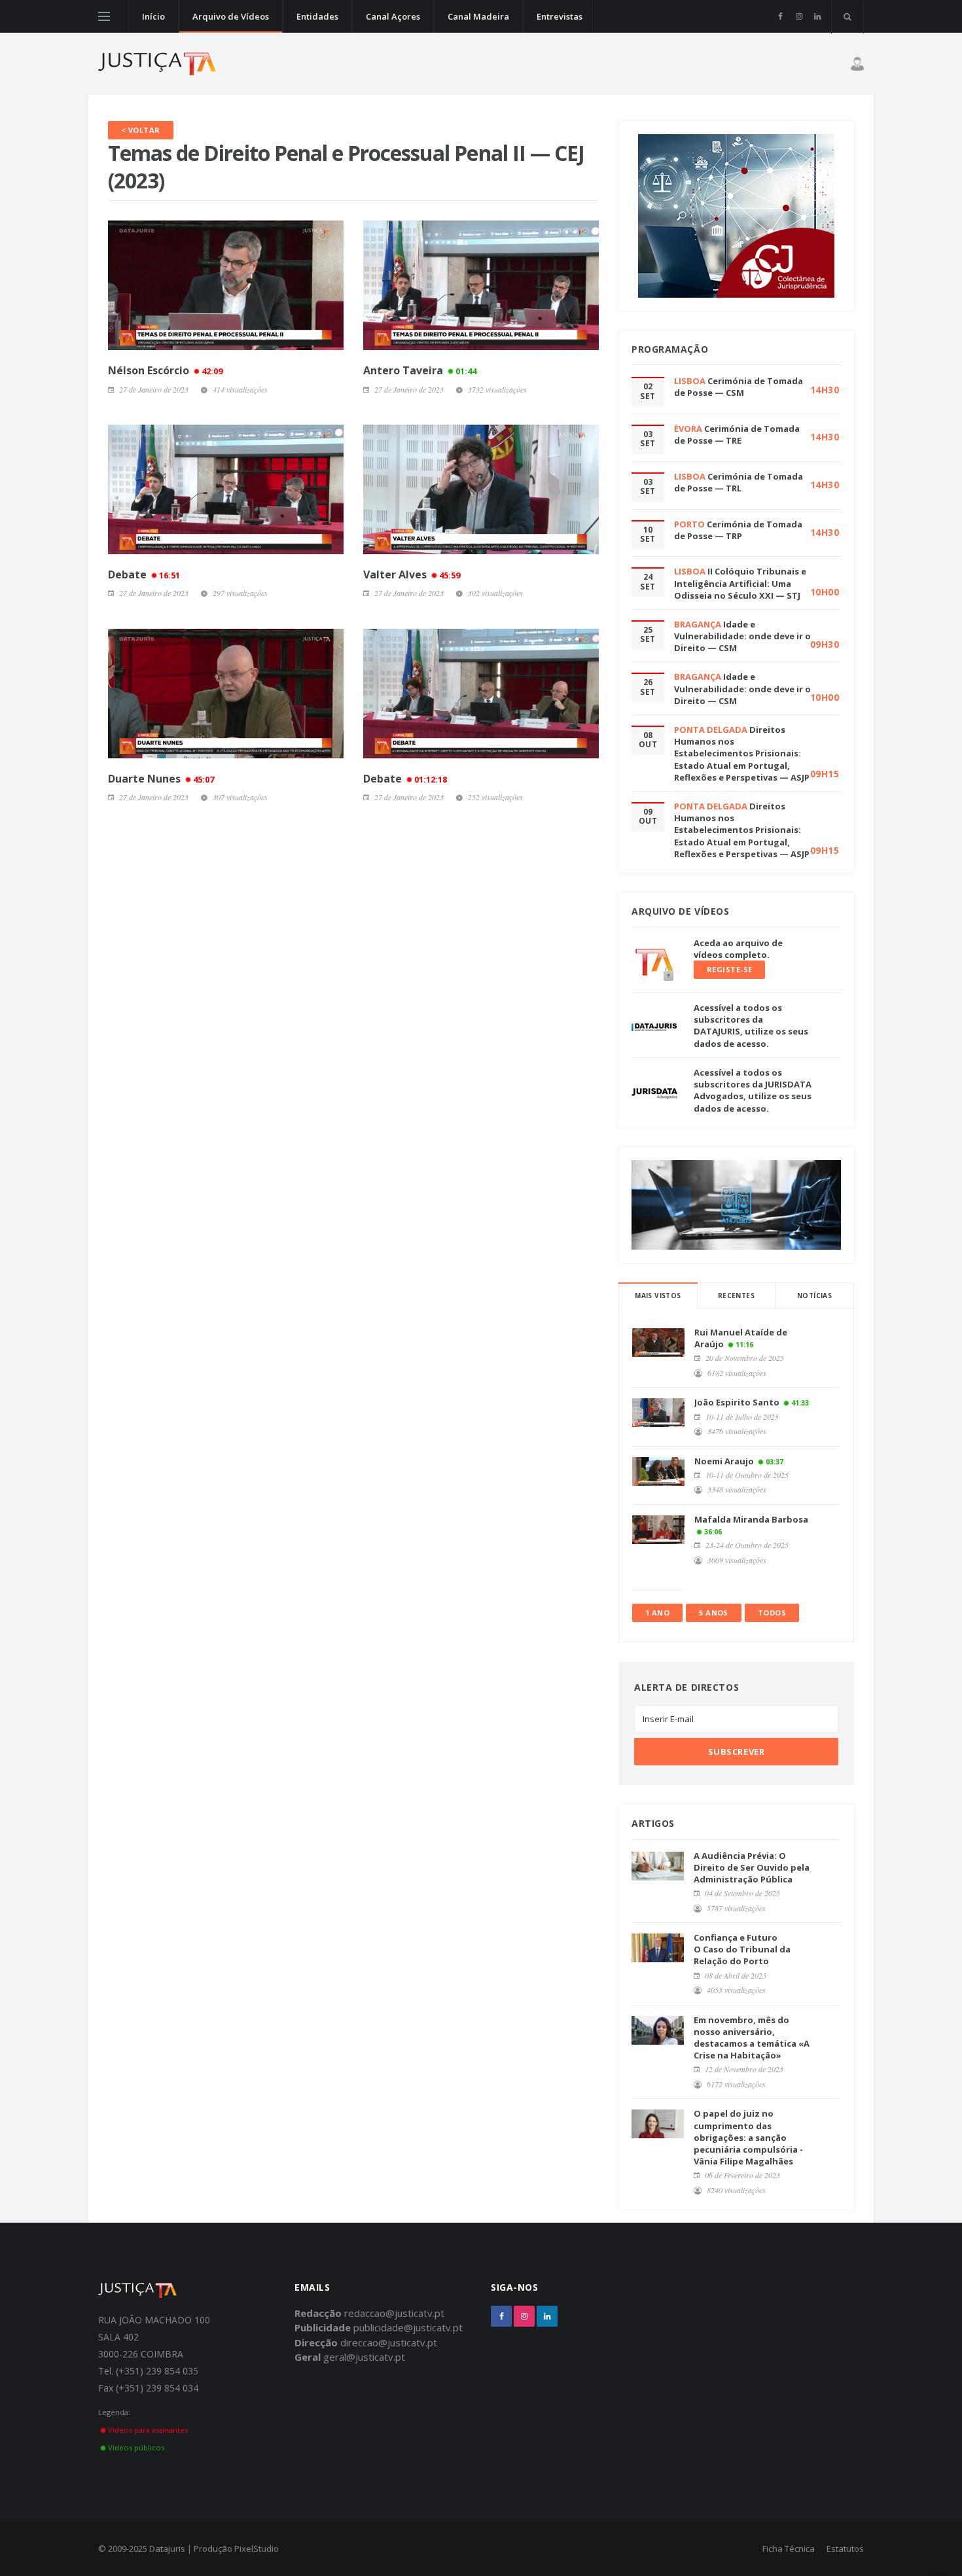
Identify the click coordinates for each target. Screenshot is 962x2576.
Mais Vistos (658, 1296)
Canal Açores (393, 16)
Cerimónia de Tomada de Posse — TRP (738, 530)
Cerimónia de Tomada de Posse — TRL (739, 482)
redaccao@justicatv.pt (394, 2313)
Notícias (814, 1296)
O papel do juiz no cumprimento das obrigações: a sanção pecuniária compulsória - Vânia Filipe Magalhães (748, 2137)
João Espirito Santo (737, 1402)
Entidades (317, 16)
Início (153, 16)
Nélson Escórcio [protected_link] (165, 370)
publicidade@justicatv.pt (408, 2327)
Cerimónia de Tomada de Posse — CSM (739, 387)
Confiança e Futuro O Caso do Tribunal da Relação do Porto (742, 1949)
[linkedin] (817, 16)
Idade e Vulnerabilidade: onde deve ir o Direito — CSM (742, 636)
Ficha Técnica (789, 2549)
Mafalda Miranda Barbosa (751, 1519)
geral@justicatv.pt (364, 2357)
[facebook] (780, 16)
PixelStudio (257, 2549)
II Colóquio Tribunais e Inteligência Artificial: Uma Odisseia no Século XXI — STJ (740, 583)
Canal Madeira (478, 16)
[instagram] (799, 16)
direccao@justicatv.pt (389, 2342)
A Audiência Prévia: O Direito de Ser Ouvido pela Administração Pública (752, 1867)
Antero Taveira (420, 370)
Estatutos (845, 2549)
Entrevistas (560, 16)
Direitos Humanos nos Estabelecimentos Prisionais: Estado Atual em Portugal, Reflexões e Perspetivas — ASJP (742, 753)
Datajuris (167, 2549)
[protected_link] (226, 285)
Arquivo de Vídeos (231, 16)
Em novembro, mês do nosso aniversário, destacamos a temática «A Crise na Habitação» (752, 2038)
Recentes (736, 1296)
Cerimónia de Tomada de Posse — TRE (737, 434)
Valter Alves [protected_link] (412, 574)
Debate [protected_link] (144, 574)
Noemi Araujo (724, 1461)
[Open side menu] (104, 16)
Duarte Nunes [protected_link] (161, 779)
